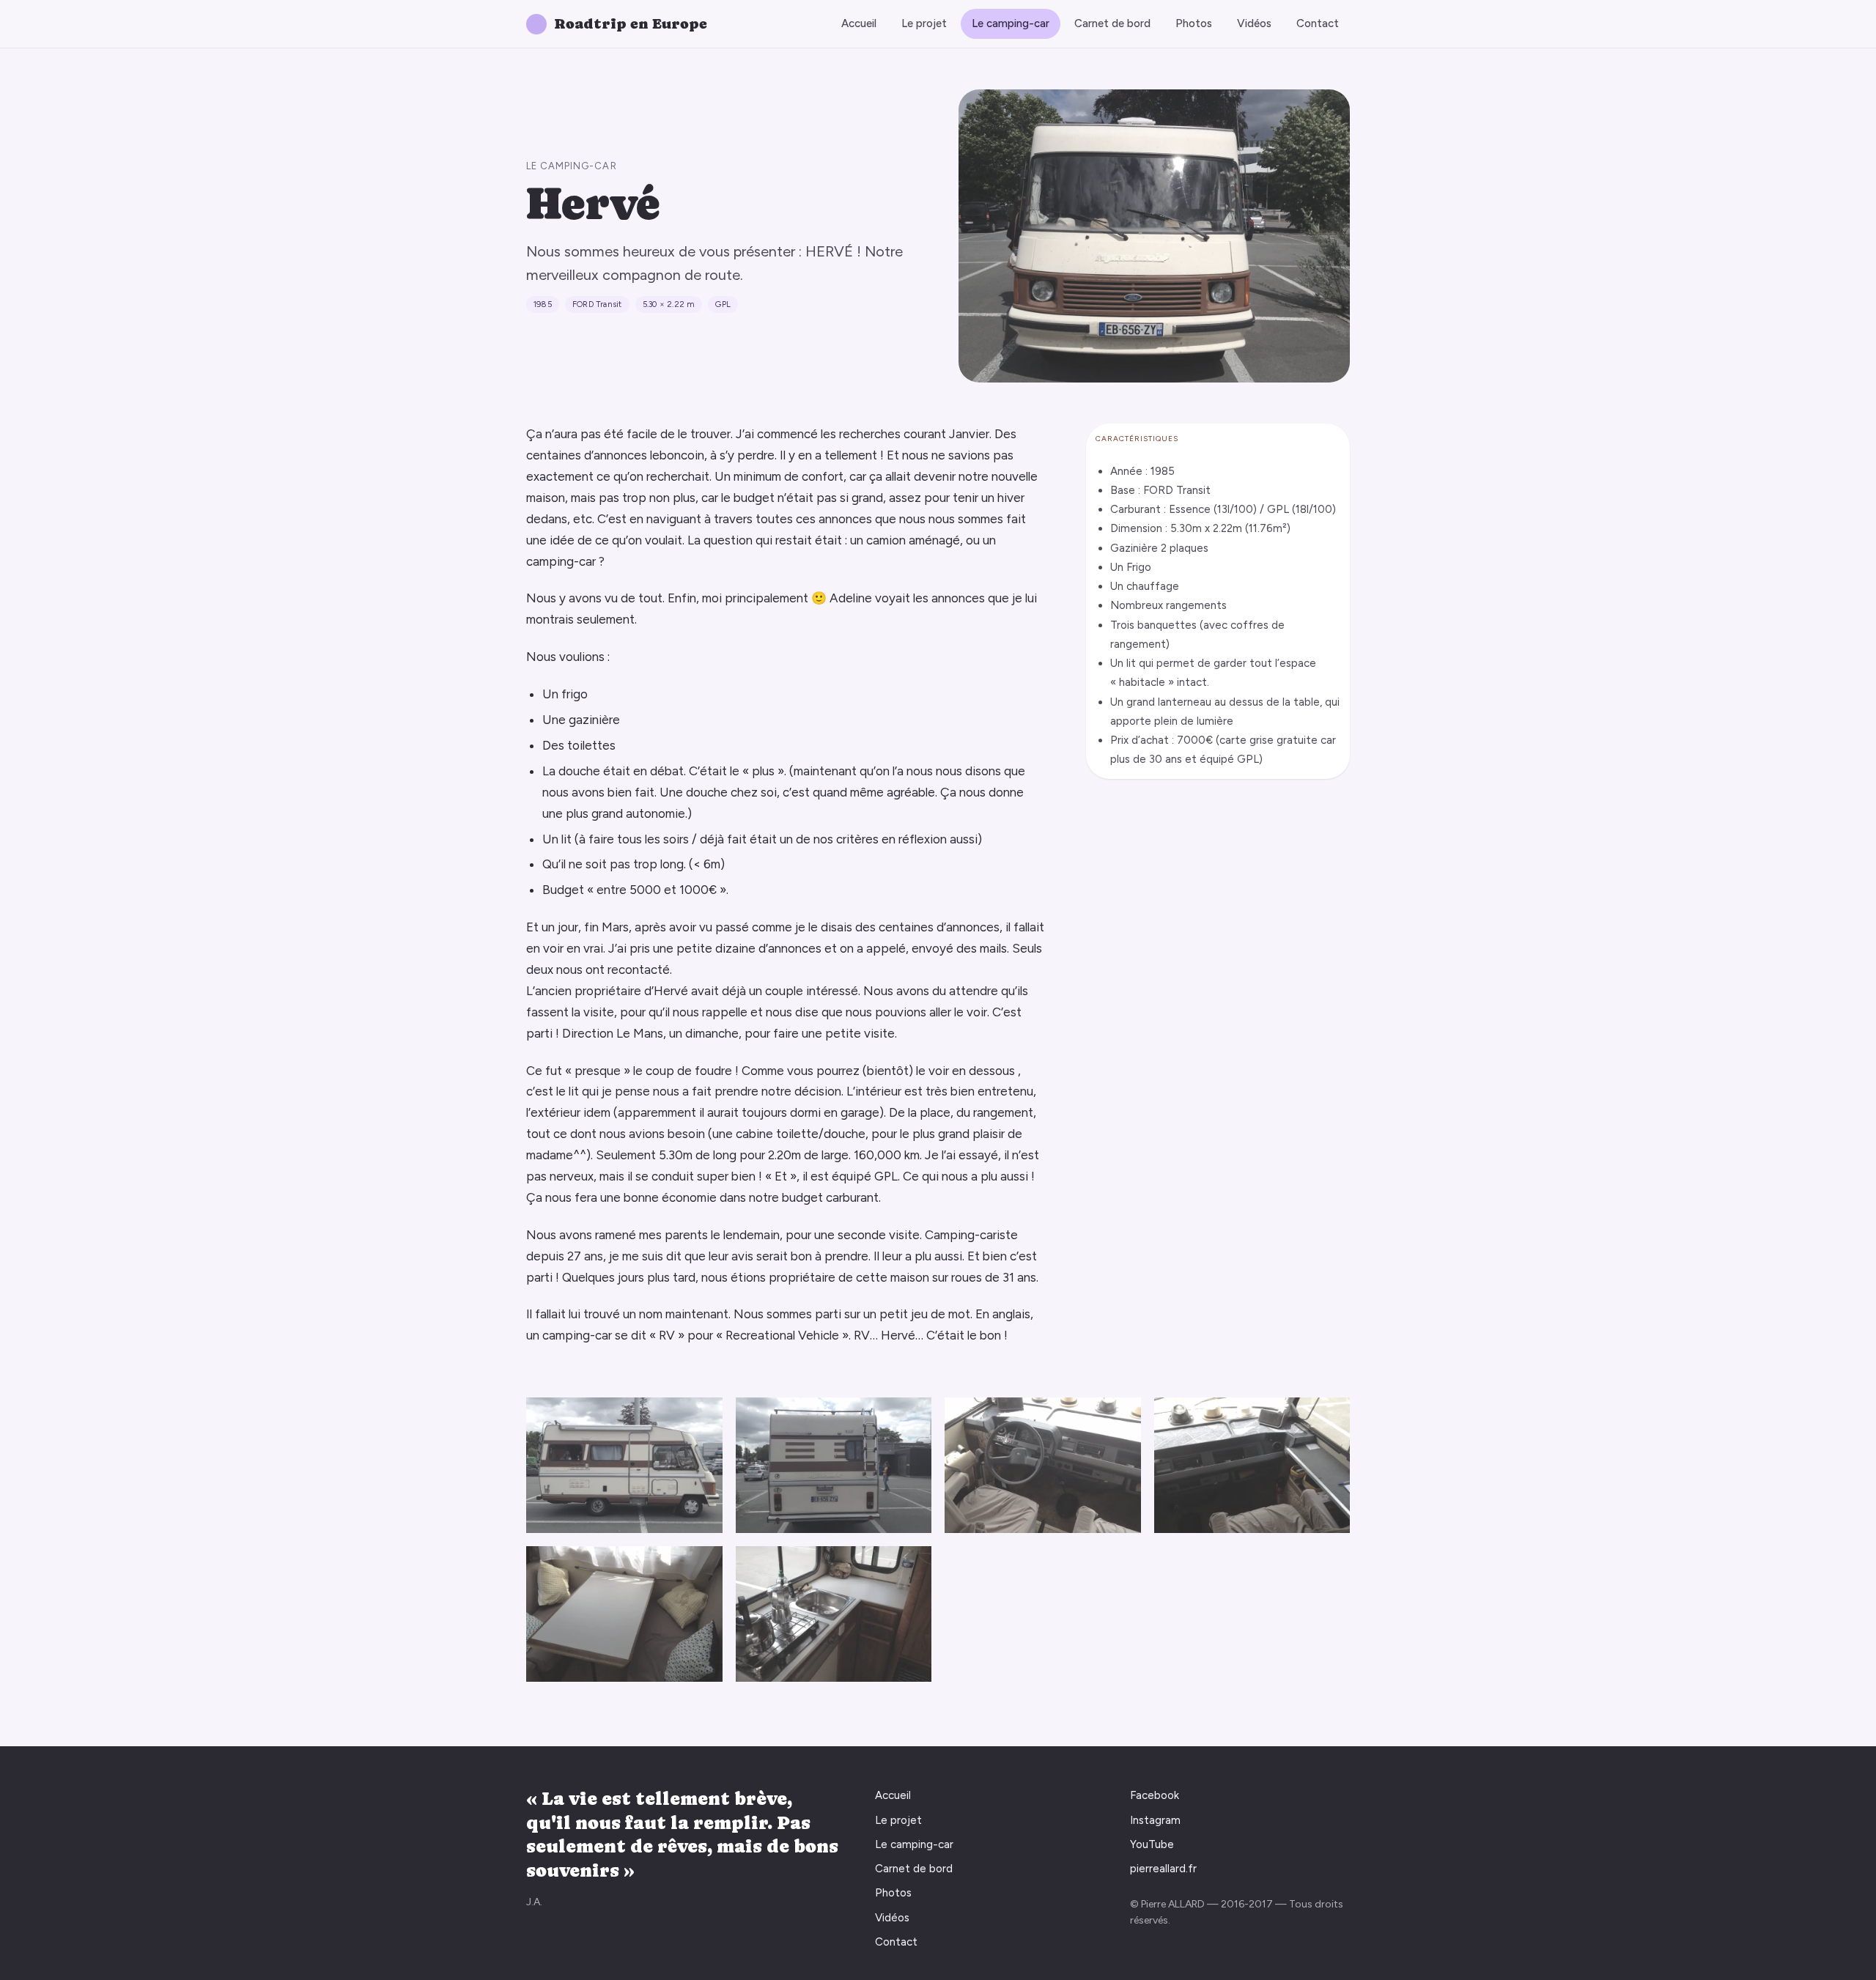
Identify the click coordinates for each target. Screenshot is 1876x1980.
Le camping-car (1011, 23)
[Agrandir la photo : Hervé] (624, 1465)
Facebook (1155, 1795)
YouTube (1152, 1844)
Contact (1318, 23)
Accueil (859, 23)
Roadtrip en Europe (631, 24)
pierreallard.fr (1163, 1869)
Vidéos (1254, 23)
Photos (1194, 23)
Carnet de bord (1112, 23)
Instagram (1155, 1820)
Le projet (924, 23)
